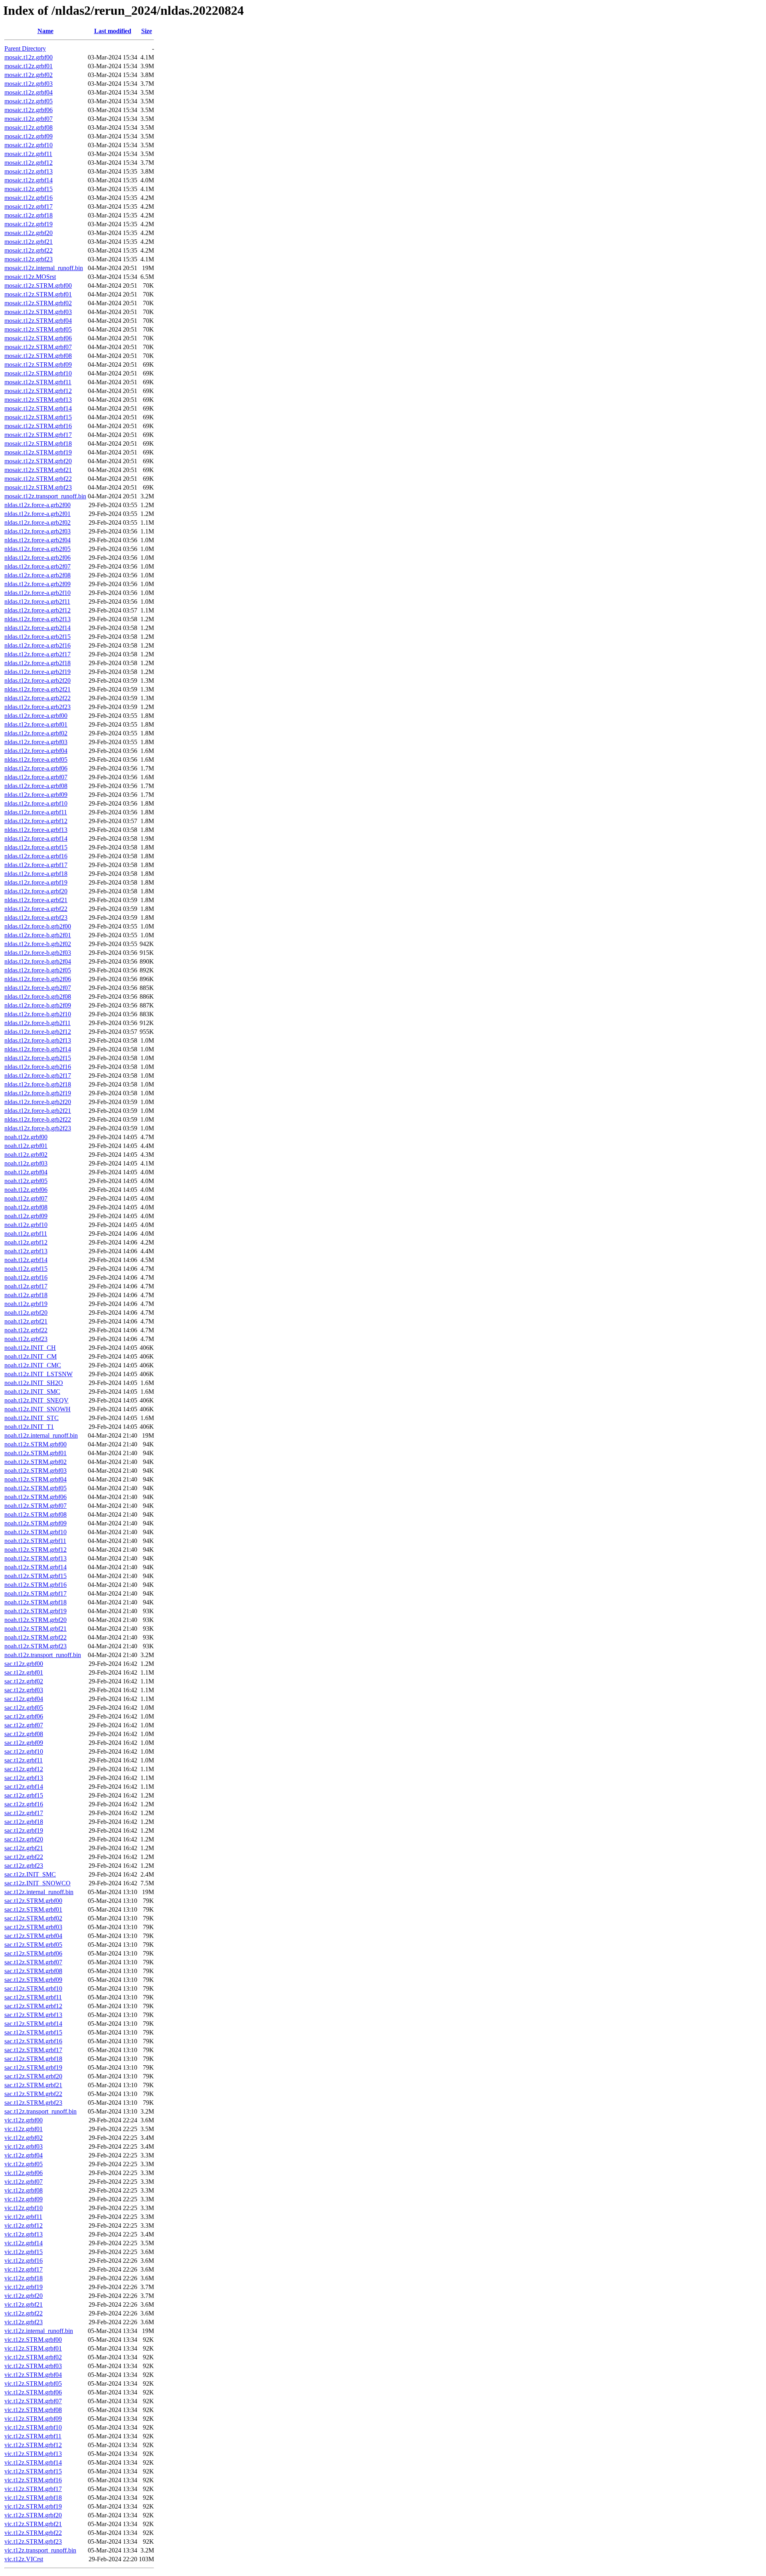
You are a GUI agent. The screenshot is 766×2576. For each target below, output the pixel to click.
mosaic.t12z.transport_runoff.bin (45, 496)
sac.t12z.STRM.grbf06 (33, 1953)
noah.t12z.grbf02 (26, 1155)
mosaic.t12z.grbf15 (29, 189)
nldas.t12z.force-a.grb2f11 (37, 602)
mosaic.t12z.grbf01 (29, 66)
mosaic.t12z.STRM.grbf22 (38, 479)
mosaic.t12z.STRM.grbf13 (38, 400)
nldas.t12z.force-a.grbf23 (36, 918)
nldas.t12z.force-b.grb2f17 (38, 1076)
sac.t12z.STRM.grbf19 (33, 2067)
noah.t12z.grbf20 (26, 1313)
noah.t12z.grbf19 (26, 1304)
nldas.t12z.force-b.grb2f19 (38, 1093)
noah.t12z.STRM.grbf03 (36, 1471)
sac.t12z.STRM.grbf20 (33, 2076)
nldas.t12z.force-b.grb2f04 (38, 961)
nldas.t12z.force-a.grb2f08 (38, 575)
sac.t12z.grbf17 (24, 1813)
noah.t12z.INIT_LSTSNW (38, 1374)
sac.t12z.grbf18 (24, 1822)
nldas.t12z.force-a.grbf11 (36, 812)
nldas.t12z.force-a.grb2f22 (38, 698)
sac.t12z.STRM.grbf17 (33, 2050)
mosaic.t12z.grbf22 (29, 250)
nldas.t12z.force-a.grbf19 (36, 882)
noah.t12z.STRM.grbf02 (36, 1462)
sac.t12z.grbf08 (24, 1734)
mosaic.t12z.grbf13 (29, 171)
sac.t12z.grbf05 (24, 1708)
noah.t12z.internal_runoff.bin (41, 1435)
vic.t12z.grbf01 (24, 2129)
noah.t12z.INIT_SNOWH (38, 1409)
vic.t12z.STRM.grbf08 (33, 2410)
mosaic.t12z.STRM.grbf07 (38, 347)
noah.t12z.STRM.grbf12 (36, 1550)
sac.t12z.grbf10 (24, 1751)
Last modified (113, 31)
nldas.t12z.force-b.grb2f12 (38, 1032)
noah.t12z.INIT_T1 (29, 1427)
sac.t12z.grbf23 (24, 1866)
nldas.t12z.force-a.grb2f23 (38, 707)
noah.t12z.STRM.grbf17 (36, 1593)
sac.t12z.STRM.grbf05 (33, 1945)
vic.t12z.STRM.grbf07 (33, 2401)
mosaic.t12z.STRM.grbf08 (38, 356)
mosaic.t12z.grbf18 (29, 215)
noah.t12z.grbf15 (26, 1269)
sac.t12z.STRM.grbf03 (33, 1927)
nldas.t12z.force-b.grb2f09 (38, 1005)
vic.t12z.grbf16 (24, 2261)
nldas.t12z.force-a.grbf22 (36, 909)
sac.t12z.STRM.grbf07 (33, 1962)
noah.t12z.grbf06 (26, 1190)
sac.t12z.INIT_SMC (30, 1874)
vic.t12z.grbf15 (24, 2252)
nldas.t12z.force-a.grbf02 (36, 733)
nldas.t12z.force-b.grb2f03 (38, 953)
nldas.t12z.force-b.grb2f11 (38, 1023)
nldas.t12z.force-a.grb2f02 (38, 523)
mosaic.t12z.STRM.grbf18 (38, 443)
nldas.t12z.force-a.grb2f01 (38, 514)
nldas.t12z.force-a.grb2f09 (38, 584)
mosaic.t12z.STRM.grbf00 (38, 285)
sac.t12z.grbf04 (24, 1699)
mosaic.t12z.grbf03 (29, 84)
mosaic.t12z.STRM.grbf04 (38, 321)
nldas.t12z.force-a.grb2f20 (38, 681)
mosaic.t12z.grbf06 (29, 110)
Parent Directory (25, 48)
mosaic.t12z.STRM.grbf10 (38, 373)
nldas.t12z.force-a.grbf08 (36, 786)
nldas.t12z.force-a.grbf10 (36, 803)
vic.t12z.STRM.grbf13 (33, 2454)
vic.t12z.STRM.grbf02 (33, 2357)
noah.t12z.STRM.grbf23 (36, 1646)
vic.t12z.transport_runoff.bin (40, 2550)
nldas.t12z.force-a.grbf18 (36, 874)
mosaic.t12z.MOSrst (30, 277)
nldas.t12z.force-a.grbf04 (36, 751)
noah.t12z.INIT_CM (31, 1356)
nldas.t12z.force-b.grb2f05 (38, 970)
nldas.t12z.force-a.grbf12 (36, 821)
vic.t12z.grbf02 (24, 2138)
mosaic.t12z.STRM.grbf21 (38, 470)
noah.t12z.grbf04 (26, 1172)
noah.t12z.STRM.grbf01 (36, 1453)
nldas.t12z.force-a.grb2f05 (38, 549)
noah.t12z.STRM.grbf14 (36, 1567)
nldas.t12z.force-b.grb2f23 (38, 1128)
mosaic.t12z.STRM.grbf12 (38, 391)
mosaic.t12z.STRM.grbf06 (38, 338)
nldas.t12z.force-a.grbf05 (36, 760)
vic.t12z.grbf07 (24, 2182)
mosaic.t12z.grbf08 (29, 127)
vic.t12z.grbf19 (24, 2287)
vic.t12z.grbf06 (24, 2173)
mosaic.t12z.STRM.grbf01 (38, 294)
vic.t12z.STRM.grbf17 (33, 2489)
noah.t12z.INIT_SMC (32, 1392)
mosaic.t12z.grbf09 (29, 136)
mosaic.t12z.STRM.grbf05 (38, 329)
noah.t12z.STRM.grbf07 (36, 1506)
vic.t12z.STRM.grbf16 (33, 2480)
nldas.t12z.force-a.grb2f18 (38, 663)
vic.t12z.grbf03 (24, 2146)
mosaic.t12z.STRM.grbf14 (38, 408)
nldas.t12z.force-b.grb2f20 (38, 1102)
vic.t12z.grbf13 (24, 2234)
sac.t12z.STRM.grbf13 (33, 2015)
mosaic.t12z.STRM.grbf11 (38, 382)
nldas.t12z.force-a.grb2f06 (38, 558)
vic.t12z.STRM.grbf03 (33, 2366)
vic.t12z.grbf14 (24, 2243)
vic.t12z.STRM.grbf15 (33, 2471)
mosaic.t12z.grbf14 (29, 180)
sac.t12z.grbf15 (24, 1795)
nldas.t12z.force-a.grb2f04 (38, 540)
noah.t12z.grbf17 (26, 1286)
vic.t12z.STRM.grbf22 (33, 2533)
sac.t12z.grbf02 (24, 1681)
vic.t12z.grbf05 (24, 2164)
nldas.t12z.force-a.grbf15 (36, 847)
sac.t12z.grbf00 (24, 1664)
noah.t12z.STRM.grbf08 (36, 1514)
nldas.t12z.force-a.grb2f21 (38, 689)
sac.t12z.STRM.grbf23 (33, 2103)
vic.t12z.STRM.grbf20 (33, 2515)
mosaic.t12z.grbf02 (29, 75)
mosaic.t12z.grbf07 (29, 119)
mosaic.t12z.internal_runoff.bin (44, 268)
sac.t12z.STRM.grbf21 (33, 2085)
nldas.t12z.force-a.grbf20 (36, 891)
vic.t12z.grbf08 (24, 2190)
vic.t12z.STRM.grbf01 (33, 2348)
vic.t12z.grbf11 (23, 2217)
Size (147, 31)
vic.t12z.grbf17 (24, 2269)
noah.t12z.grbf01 (26, 1146)
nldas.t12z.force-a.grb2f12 (38, 610)
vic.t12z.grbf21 (24, 2304)
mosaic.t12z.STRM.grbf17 (38, 435)
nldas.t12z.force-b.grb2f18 (38, 1084)
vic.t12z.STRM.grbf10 (33, 2427)
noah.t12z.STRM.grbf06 (36, 1497)
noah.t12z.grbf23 (26, 1339)
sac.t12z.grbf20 (24, 1839)
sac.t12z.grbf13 (24, 1778)
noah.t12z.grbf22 (26, 1330)
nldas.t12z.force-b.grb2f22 (38, 1119)
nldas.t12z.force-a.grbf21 (36, 900)
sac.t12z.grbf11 (24, 1760)
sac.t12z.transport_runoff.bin (40, 2111)
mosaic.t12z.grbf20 (29, 233)
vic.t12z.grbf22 (24, 2313)
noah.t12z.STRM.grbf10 (36, 1532)
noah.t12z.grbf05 (26, 1181)
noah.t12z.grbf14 (26, 1260)
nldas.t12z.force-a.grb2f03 (38, 531)
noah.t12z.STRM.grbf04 (36, 1479)
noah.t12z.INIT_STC (32, 1418)
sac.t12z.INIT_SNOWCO (38, 1883)
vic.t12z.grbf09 (24, 2199)
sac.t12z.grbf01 (24, 1672)
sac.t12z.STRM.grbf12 (33, 2006)
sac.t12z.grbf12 (24, 1769)
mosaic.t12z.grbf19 (29, 224)
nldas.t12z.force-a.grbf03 (36, 742)
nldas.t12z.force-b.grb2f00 (38, 926)
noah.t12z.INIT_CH (30, 1348)
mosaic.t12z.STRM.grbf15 (38, 417)
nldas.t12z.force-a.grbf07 (36, 777)
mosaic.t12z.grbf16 (29, 198)
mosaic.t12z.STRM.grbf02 (38, 303)
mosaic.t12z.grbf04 (29, 92)
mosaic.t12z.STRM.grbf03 (38, 312)
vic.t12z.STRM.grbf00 (33, 2340)
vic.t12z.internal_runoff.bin (39, 2331)
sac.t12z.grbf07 (24, 1725)
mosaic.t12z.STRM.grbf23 (38, 487)
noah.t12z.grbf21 (26, 1321)
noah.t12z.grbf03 (26, 1163)
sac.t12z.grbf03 (24, 1690)
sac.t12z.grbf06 (24, 1716)
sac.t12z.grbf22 (24, 1857)
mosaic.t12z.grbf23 (29, 259)
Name (45, 31)
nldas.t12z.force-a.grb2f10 (38, 593)
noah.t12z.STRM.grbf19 (36, 1611)
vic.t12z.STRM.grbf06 (33, 2392)
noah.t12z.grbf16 (26, 1277)
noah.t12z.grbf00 (26, 1137)
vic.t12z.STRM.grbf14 (33, 2462)
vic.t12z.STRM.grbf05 (33, 2383)
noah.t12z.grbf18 (26, 1295)
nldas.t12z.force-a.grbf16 (36, 856)
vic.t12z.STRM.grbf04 (33, 2375)
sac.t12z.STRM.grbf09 (33, 1980)
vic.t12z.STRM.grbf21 (33, 2524)
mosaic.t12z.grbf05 (29, 101)
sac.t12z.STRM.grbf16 (33, 2041)
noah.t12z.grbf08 (26, 1207)
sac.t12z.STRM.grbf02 (33, 1918)
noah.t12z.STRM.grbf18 (36, 1602)
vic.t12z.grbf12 (24, 2225)
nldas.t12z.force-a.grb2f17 (38, 654)
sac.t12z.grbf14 (24, 1787)
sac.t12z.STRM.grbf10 (33, 1988)
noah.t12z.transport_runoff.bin (43, 1655)
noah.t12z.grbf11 (26, 1234)
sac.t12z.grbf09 (24, 1743)
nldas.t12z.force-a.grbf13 (36, 830)
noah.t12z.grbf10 (26, 1225)
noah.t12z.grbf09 (26, 1216)
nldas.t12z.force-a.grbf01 (36, 724)
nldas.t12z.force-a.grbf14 (36, 839)
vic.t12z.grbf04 (24, 2155)
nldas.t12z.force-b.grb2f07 (38, 988)
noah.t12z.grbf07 (26, 1198)
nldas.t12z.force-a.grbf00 (36, 716)
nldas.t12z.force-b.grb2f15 (38, 1058)
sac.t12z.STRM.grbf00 (33, 1901)
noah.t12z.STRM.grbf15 (36, 1576)
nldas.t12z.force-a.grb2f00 (38, 505)
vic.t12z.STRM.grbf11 (33, 2436)
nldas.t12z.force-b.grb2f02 (38, 944)
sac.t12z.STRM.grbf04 (33, 1936)
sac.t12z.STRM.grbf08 (33, 1971)
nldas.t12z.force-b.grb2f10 (38, 1014)
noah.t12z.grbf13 (26, 1251)
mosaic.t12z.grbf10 (29, 145)
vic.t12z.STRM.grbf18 (33, 2498)
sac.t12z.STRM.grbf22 (33, 2094)
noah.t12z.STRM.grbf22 (36, 1637)
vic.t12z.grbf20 (24, 2296)
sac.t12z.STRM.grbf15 (33, 2032)
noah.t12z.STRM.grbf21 (36, 1629)
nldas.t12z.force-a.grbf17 (36, 865)
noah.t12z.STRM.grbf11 (35, 1541)
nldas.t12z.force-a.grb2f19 (38, 672)
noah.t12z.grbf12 (26, 1242)
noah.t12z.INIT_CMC (33, 1365)
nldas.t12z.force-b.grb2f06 (38, 979)
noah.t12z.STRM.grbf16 (36, 1585)
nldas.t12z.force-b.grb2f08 (38, 997)
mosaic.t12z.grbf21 (29, 242)
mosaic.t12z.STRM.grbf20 (38, 461)
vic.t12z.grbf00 (24, 2120)
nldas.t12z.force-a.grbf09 (36, 795)
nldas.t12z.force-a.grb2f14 (38, 628)
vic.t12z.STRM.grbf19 (33, 2506)
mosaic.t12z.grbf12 (29, 163)
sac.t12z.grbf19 (24, 1830)
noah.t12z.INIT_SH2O (34, 1383)
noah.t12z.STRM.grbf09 (36, 1523)
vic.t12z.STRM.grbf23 (33, 2541)
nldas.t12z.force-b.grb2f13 (38, 1040)
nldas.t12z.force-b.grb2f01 (38, 935)
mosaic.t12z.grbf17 (29, 206)
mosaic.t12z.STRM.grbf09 (38, 364)
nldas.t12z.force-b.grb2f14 (38, 1049)
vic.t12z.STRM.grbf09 (33, 2419)
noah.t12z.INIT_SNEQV (37, 1400)
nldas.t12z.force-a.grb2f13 (38, 619)
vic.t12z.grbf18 (24, 2278)
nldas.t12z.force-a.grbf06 (36, 768)
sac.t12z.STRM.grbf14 (33, 2024)
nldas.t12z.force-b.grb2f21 (38, 1111)
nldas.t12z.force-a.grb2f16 (38, 645)
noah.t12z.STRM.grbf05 (36, 1488)
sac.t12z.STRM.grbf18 (33, 2059)
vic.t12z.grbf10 (24, 2208)
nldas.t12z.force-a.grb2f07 (38, 566)
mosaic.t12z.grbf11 (28, 154)
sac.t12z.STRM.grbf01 (33, 1909)
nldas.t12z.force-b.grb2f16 (38, 1067)
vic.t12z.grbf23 (24, 2322)
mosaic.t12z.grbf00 (29, 57)
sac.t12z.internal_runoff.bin (39, 1892)
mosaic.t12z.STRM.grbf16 (38, 426)
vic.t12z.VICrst (24, 2559)
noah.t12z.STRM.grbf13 (36, 1558)
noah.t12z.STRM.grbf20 (36, 1620)
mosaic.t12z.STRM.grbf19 (38, 452)
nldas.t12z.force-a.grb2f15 (38, 637)
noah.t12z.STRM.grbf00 (36, 1444)
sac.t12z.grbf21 (24, 1848)
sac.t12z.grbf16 (24, 1804)
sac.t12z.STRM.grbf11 (33, 1997)
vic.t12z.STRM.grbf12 (33, 2445)
